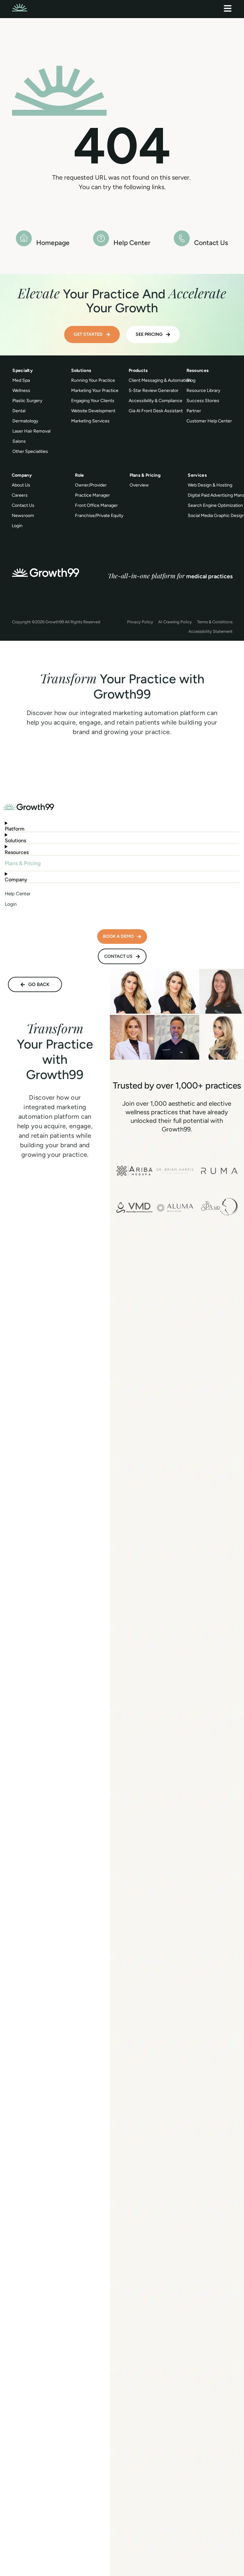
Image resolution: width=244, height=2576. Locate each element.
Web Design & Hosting (210, 485)
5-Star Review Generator (154, 391)
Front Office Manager (96, 505)
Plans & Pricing (23, 863)
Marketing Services (90, 421)
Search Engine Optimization (215, 505)
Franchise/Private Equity (99, 516)
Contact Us (211, 243)
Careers (20, 495)
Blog (191, 380)
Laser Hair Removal (31, 431)
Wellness (21, 391)
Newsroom (23, 516)
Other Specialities (30, 451)
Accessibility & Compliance (156, 401)
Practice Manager (92, 495)
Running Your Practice (93, 380)
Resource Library (203, 391)
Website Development (93, 411)
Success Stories (203, 401)
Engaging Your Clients (93, 401)
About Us (21, 485)
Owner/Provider (91, 485)
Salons (19, 441)
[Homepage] (24, 238)
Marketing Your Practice (95, 391)
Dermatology (25, 421)
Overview (139, 485)
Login (17, 526)
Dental (19, 411)
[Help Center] (101, 238)
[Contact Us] (182, 238)
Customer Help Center (209, 421)
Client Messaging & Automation (160, 380)
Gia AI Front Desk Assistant (156, 411)
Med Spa (21, 380)
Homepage (53, 243)
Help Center (132, 243)
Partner (194, 411)
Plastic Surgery (27, 401)
